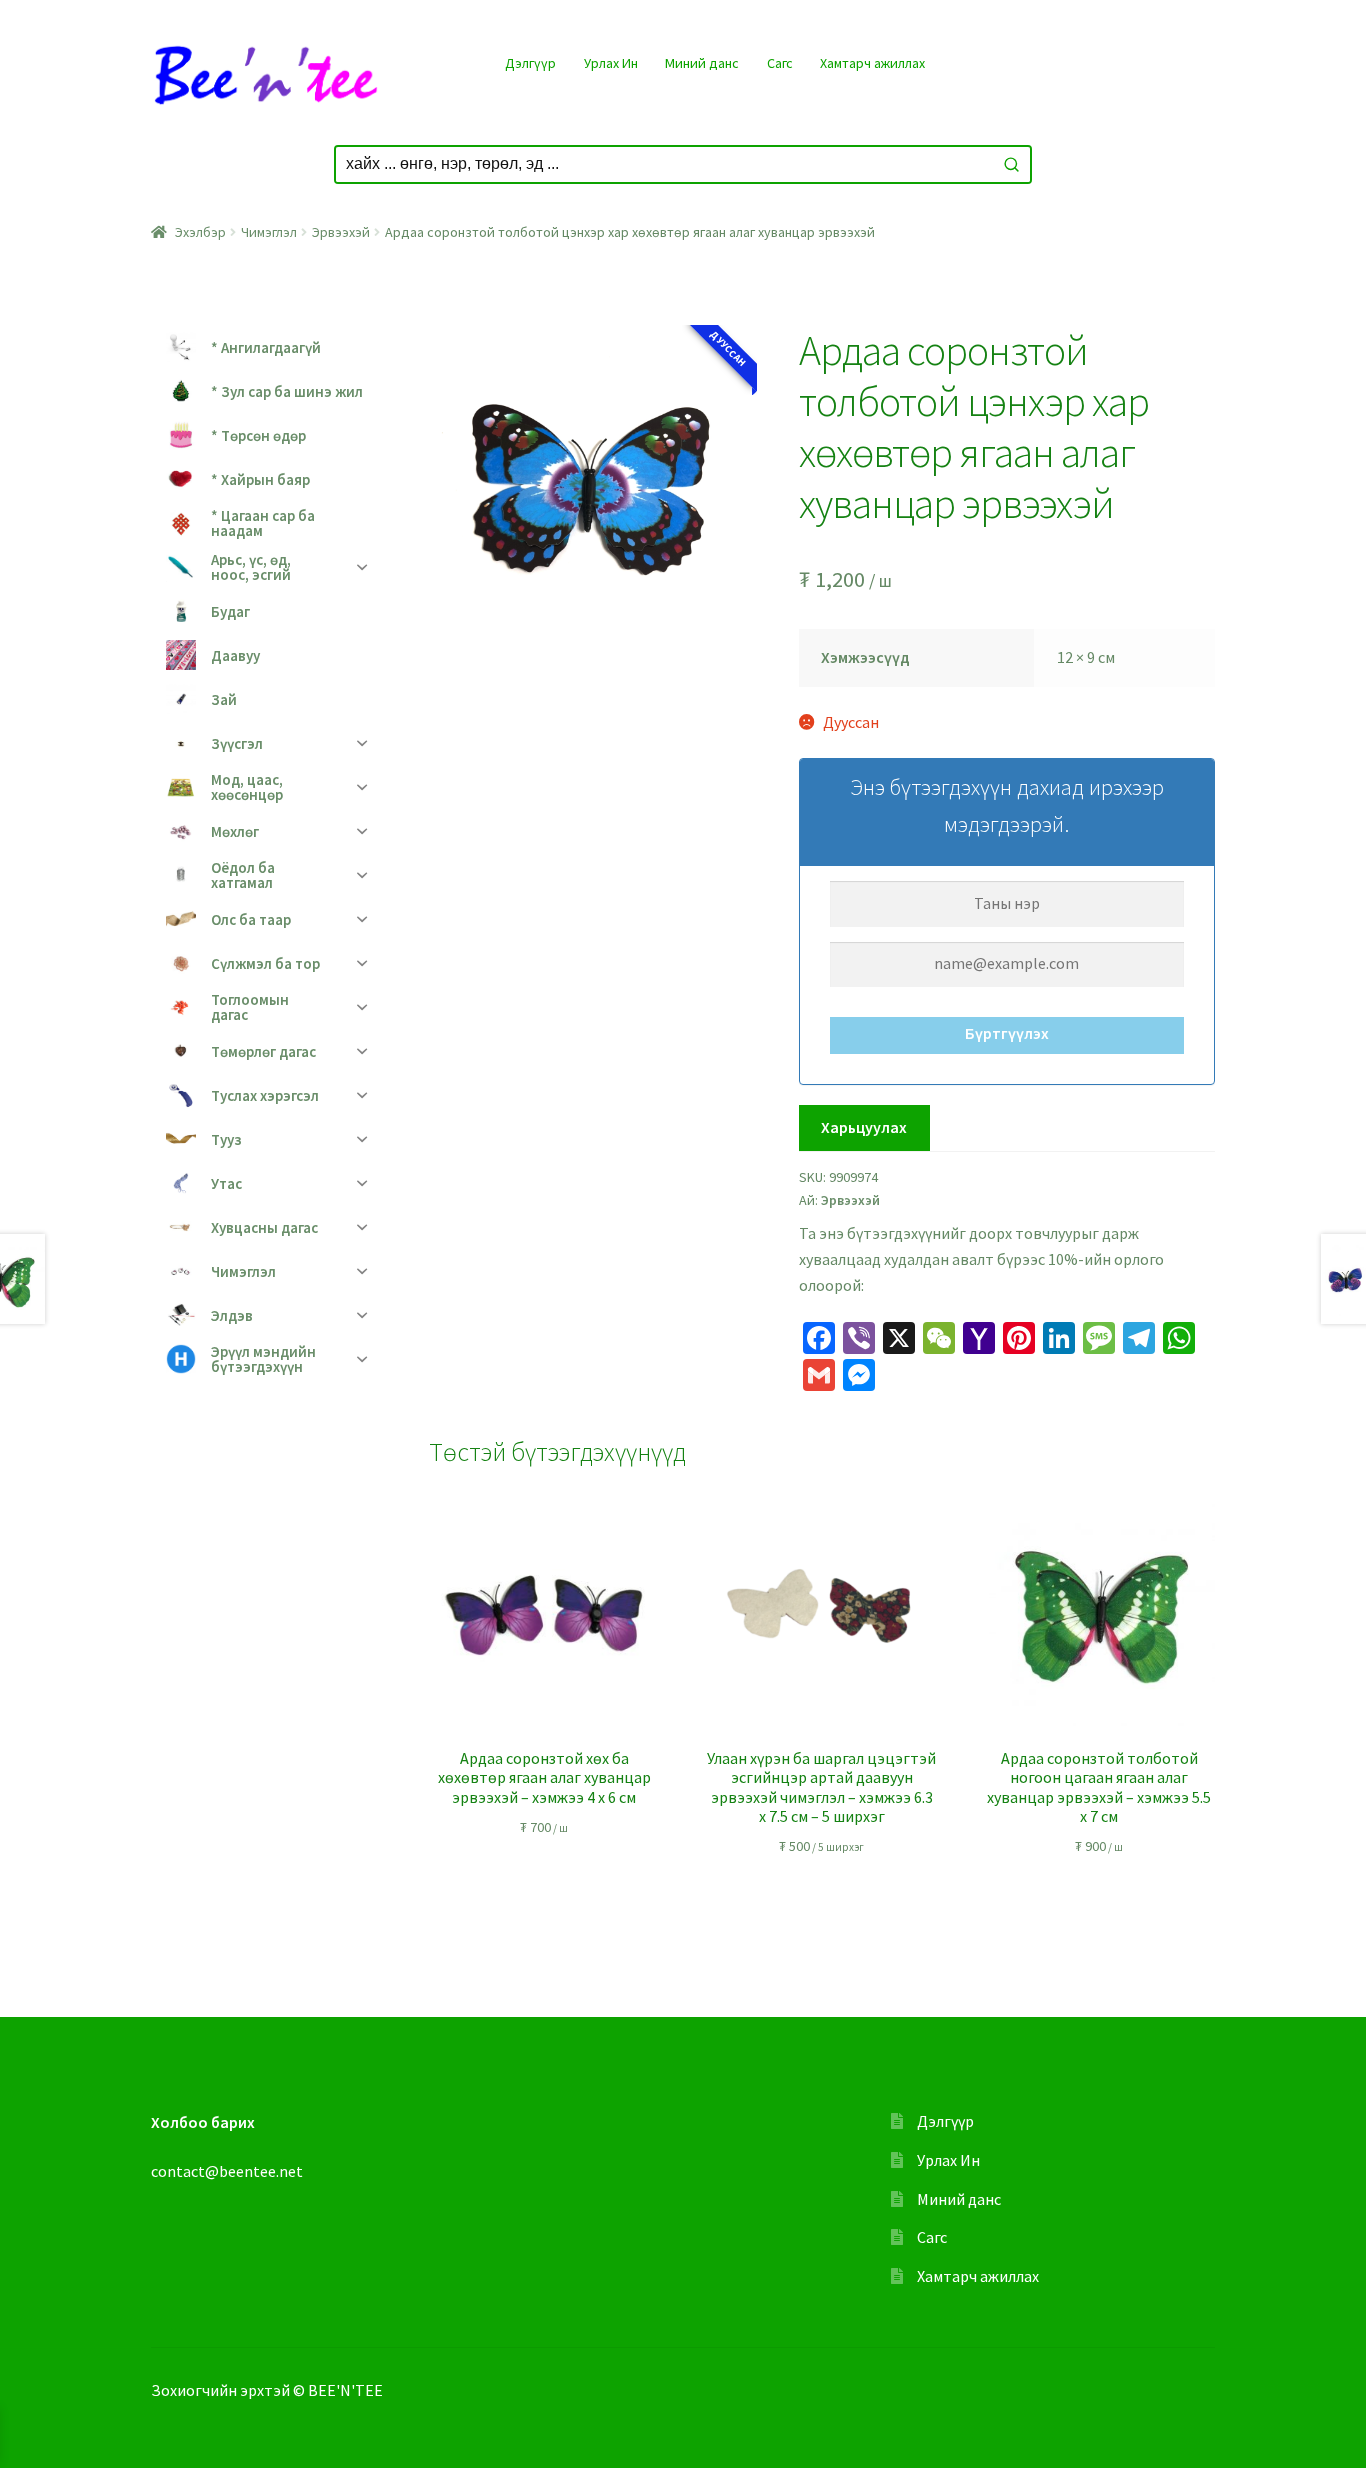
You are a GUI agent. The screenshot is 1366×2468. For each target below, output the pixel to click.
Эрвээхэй (341, 232)
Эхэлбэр (200, 232)
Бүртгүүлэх (1007, 1033)
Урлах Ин (611, 63)
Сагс (780, 63)
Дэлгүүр (530, 63)
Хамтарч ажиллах (872, 63)
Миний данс (702, 63)
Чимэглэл (269, 232)
